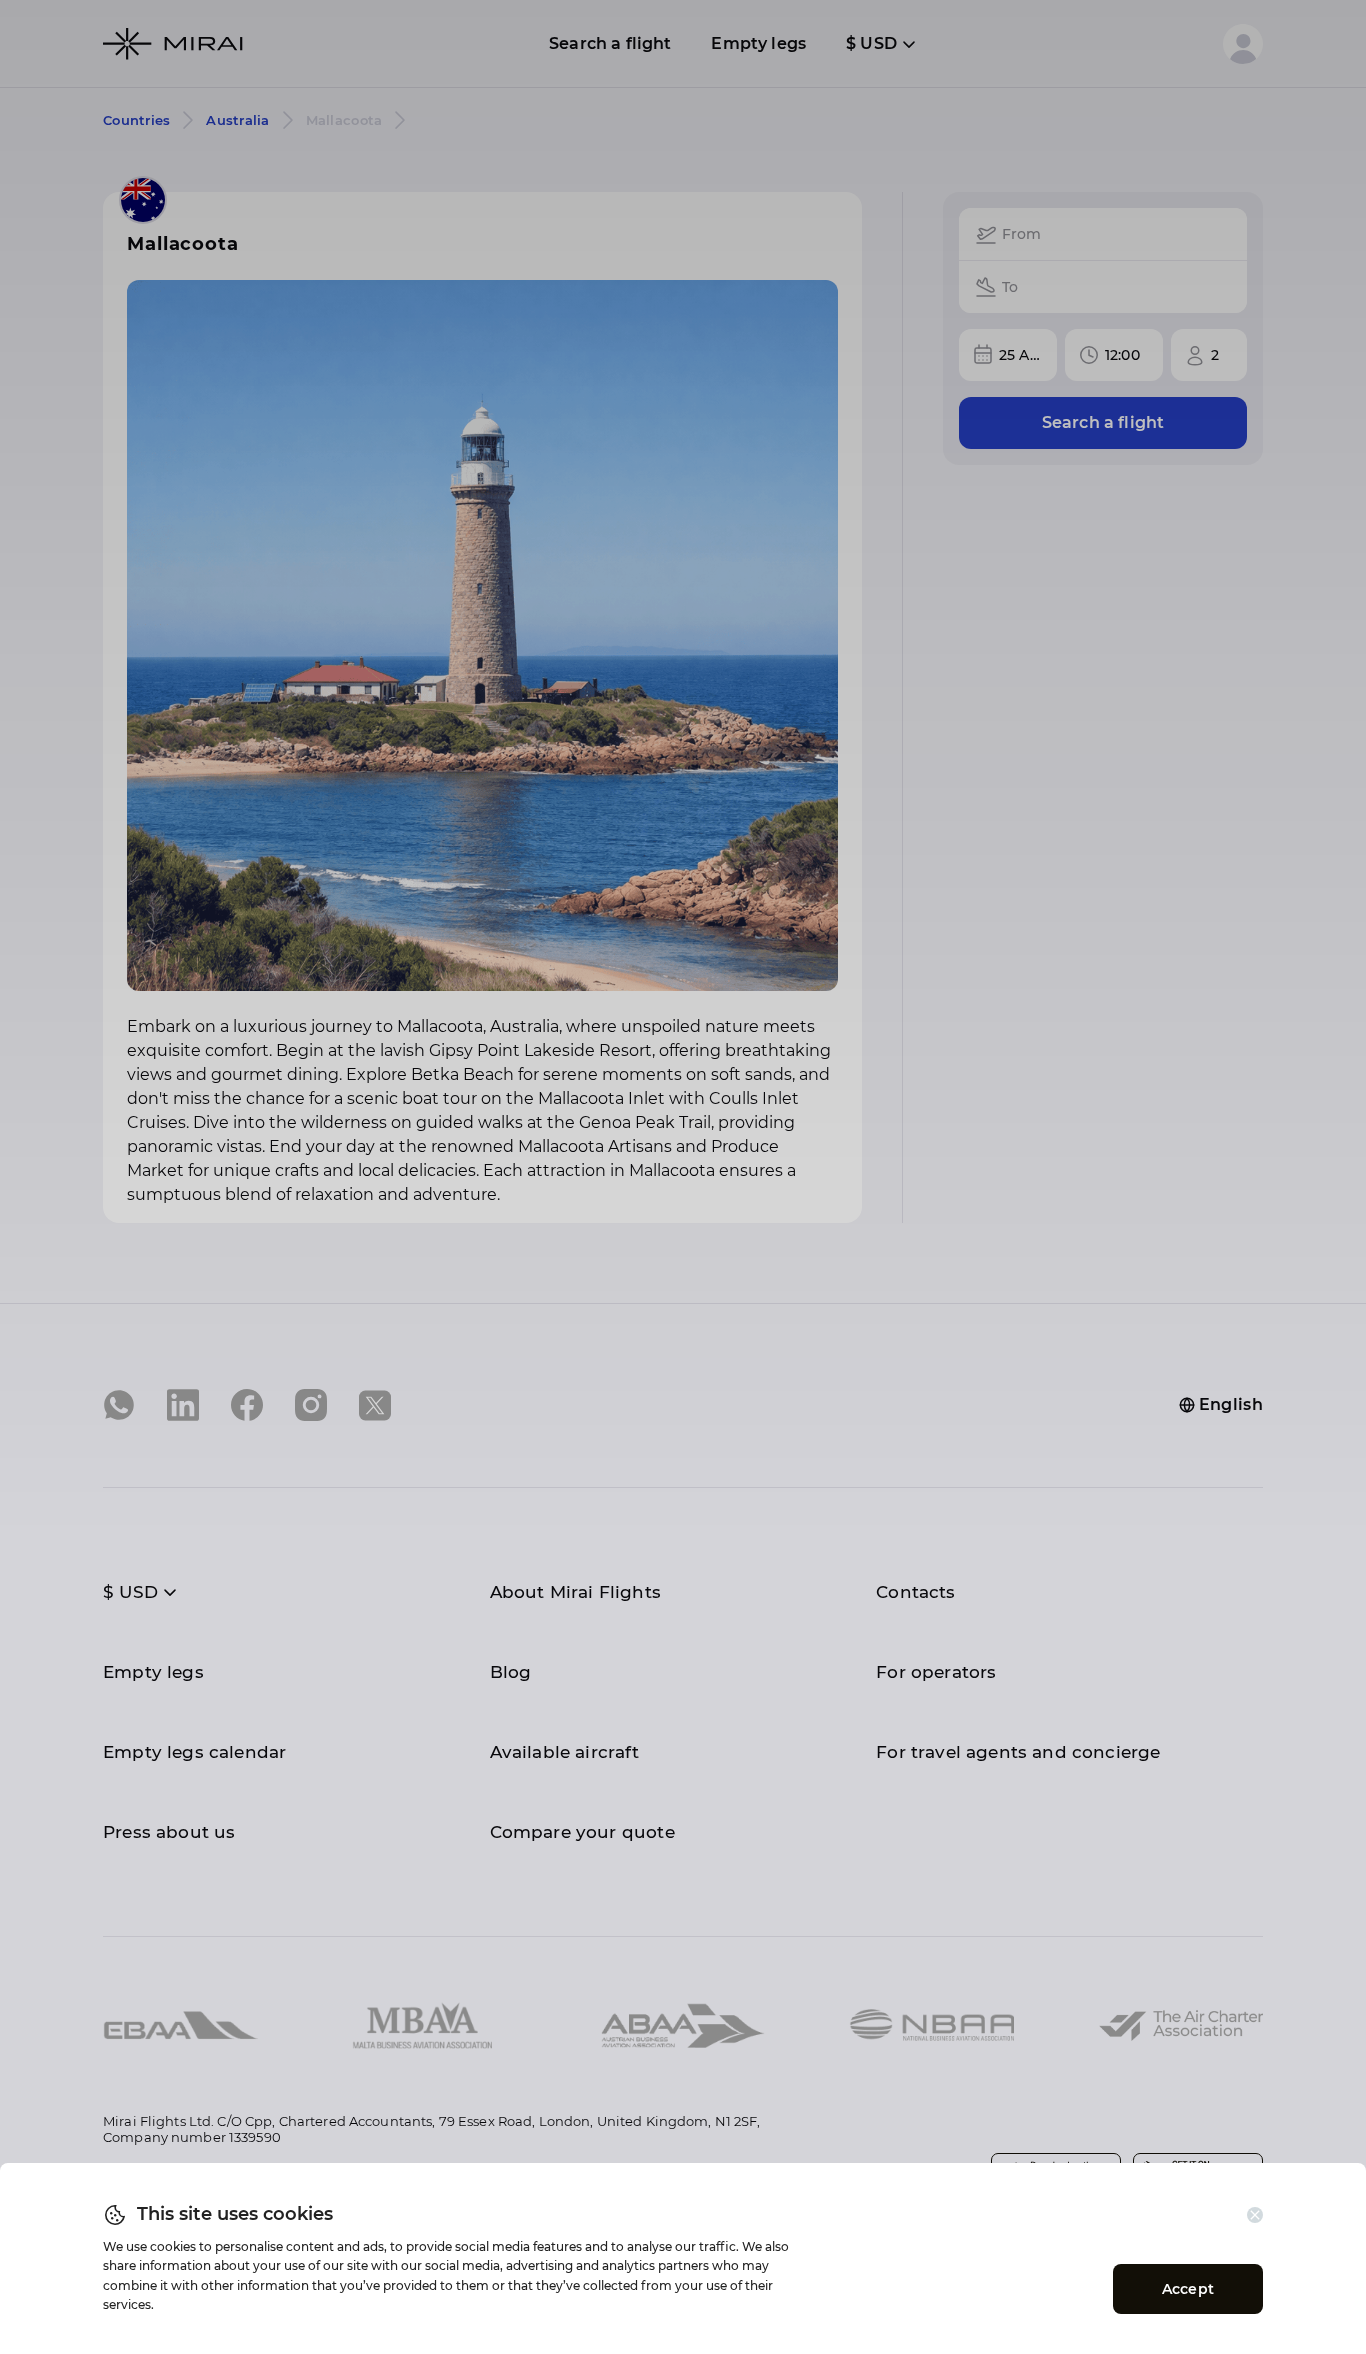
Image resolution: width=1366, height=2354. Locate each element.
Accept (1188, 2289)
